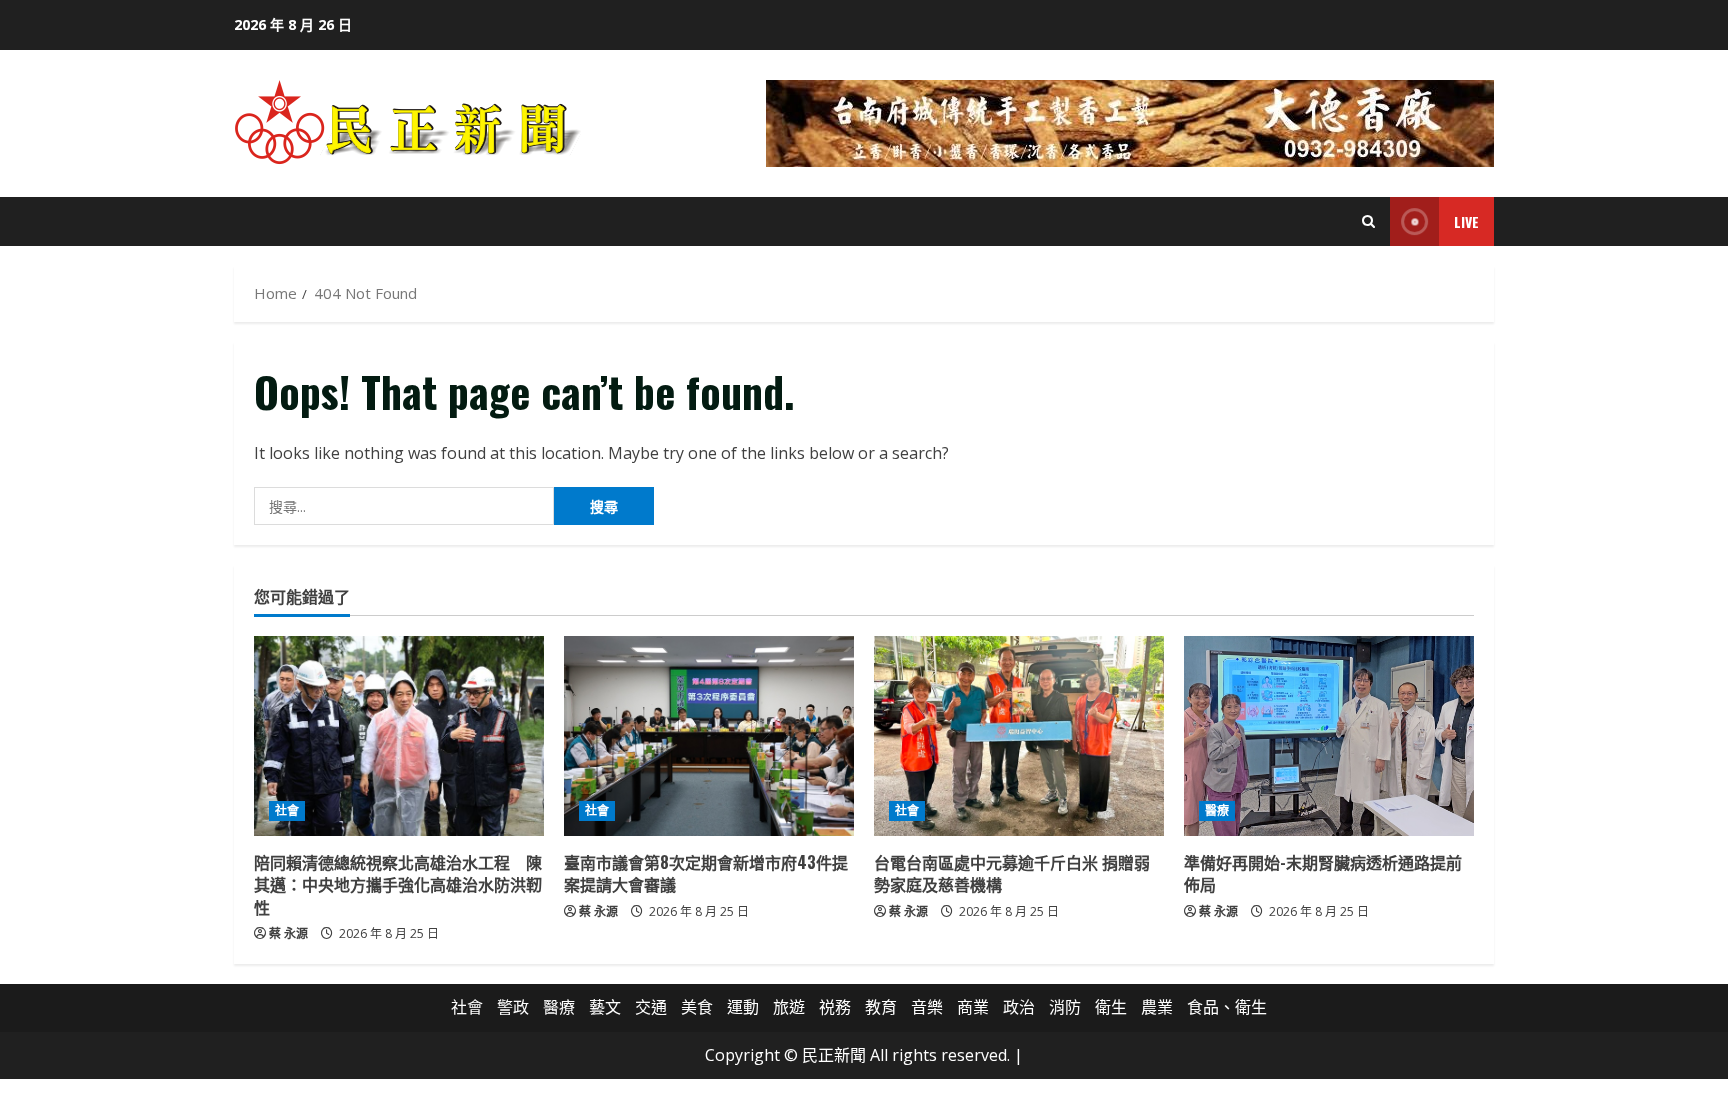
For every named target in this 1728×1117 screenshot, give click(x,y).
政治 (1019, 1007)
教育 (881, 1007)
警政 (513, 1007)
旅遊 (789, 1007)
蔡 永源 (288, 933)
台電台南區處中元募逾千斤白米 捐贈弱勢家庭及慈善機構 (1012, 873)
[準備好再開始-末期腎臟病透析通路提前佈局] (1329, 736)
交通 (651, 1007)
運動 (743, 1007)
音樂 (927, 1007)
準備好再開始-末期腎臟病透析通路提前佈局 (1323, 873)
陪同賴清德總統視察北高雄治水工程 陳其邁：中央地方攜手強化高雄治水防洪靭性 (398, 884)
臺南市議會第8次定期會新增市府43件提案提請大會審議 (706, 873)
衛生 (1111, 1007)
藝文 (605, 1007)
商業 (973, 1007)
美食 (697, 1007)
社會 (287, 810)
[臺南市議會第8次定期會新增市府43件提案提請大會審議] (709, 736)
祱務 (835, 1007)
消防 (1065, 1007)
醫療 (1217, 810)
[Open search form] (1368, 221)
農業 (1157, 1007)
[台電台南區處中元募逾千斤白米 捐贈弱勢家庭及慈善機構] (1019, 736)
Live (1466, 221)
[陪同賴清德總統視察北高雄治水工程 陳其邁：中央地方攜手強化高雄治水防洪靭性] (399, 736)
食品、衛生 (1227, 1007)
